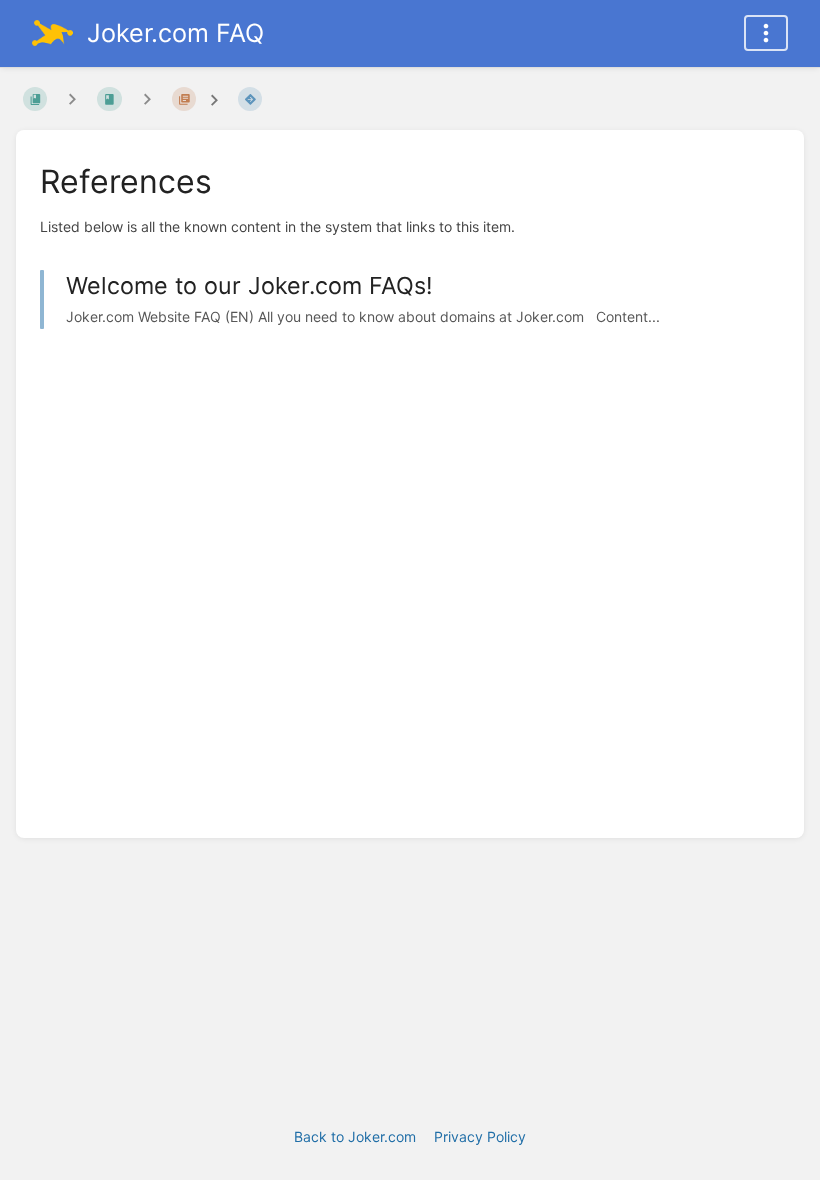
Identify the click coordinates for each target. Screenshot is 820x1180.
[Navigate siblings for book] (72, 98)
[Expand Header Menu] (766, 33)
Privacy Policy (480, 1136)
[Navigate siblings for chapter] (147, 98)
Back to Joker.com (355, 1136)
